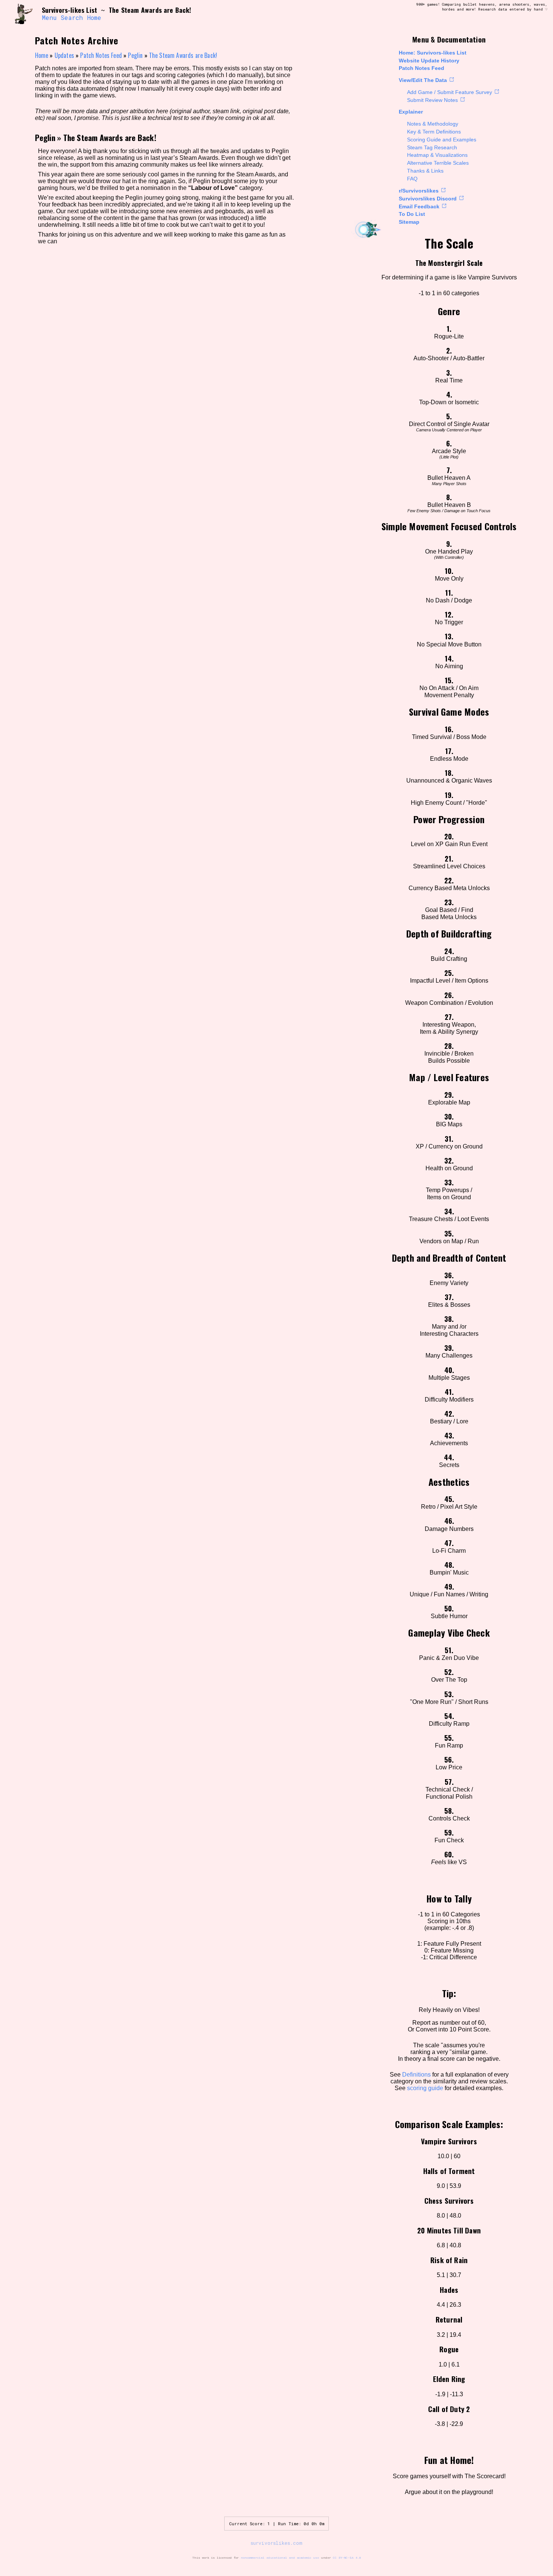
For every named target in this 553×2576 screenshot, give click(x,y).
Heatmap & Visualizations (437, 155)
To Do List (412, 214)
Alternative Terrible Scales (438, 163)
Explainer (411, 112)
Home (94, 18)
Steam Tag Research (432, 147)
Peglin (135, 55)
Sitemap (409, 222)
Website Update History (429, 61)
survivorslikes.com (276, 2543)
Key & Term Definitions (434, 132)
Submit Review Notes (432, 100)
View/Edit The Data (423, 80)
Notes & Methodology (433, 124)
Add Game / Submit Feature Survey (450, 92)
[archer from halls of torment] (24, 14)
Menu (49, 18)
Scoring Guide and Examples (442, 140)
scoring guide (425, 2088)
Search (72, 18)
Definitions (416, 2075)
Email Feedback (419, 206)
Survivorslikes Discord (428, 199)
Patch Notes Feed (422, 68)
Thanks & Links (425, 171)
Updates (64, 55)
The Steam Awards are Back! (183, 55)
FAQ (412, 179)
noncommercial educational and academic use (280, 2558)
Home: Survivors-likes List (433, 53)
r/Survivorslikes (419, 191)
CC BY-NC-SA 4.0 (347, 2558)
